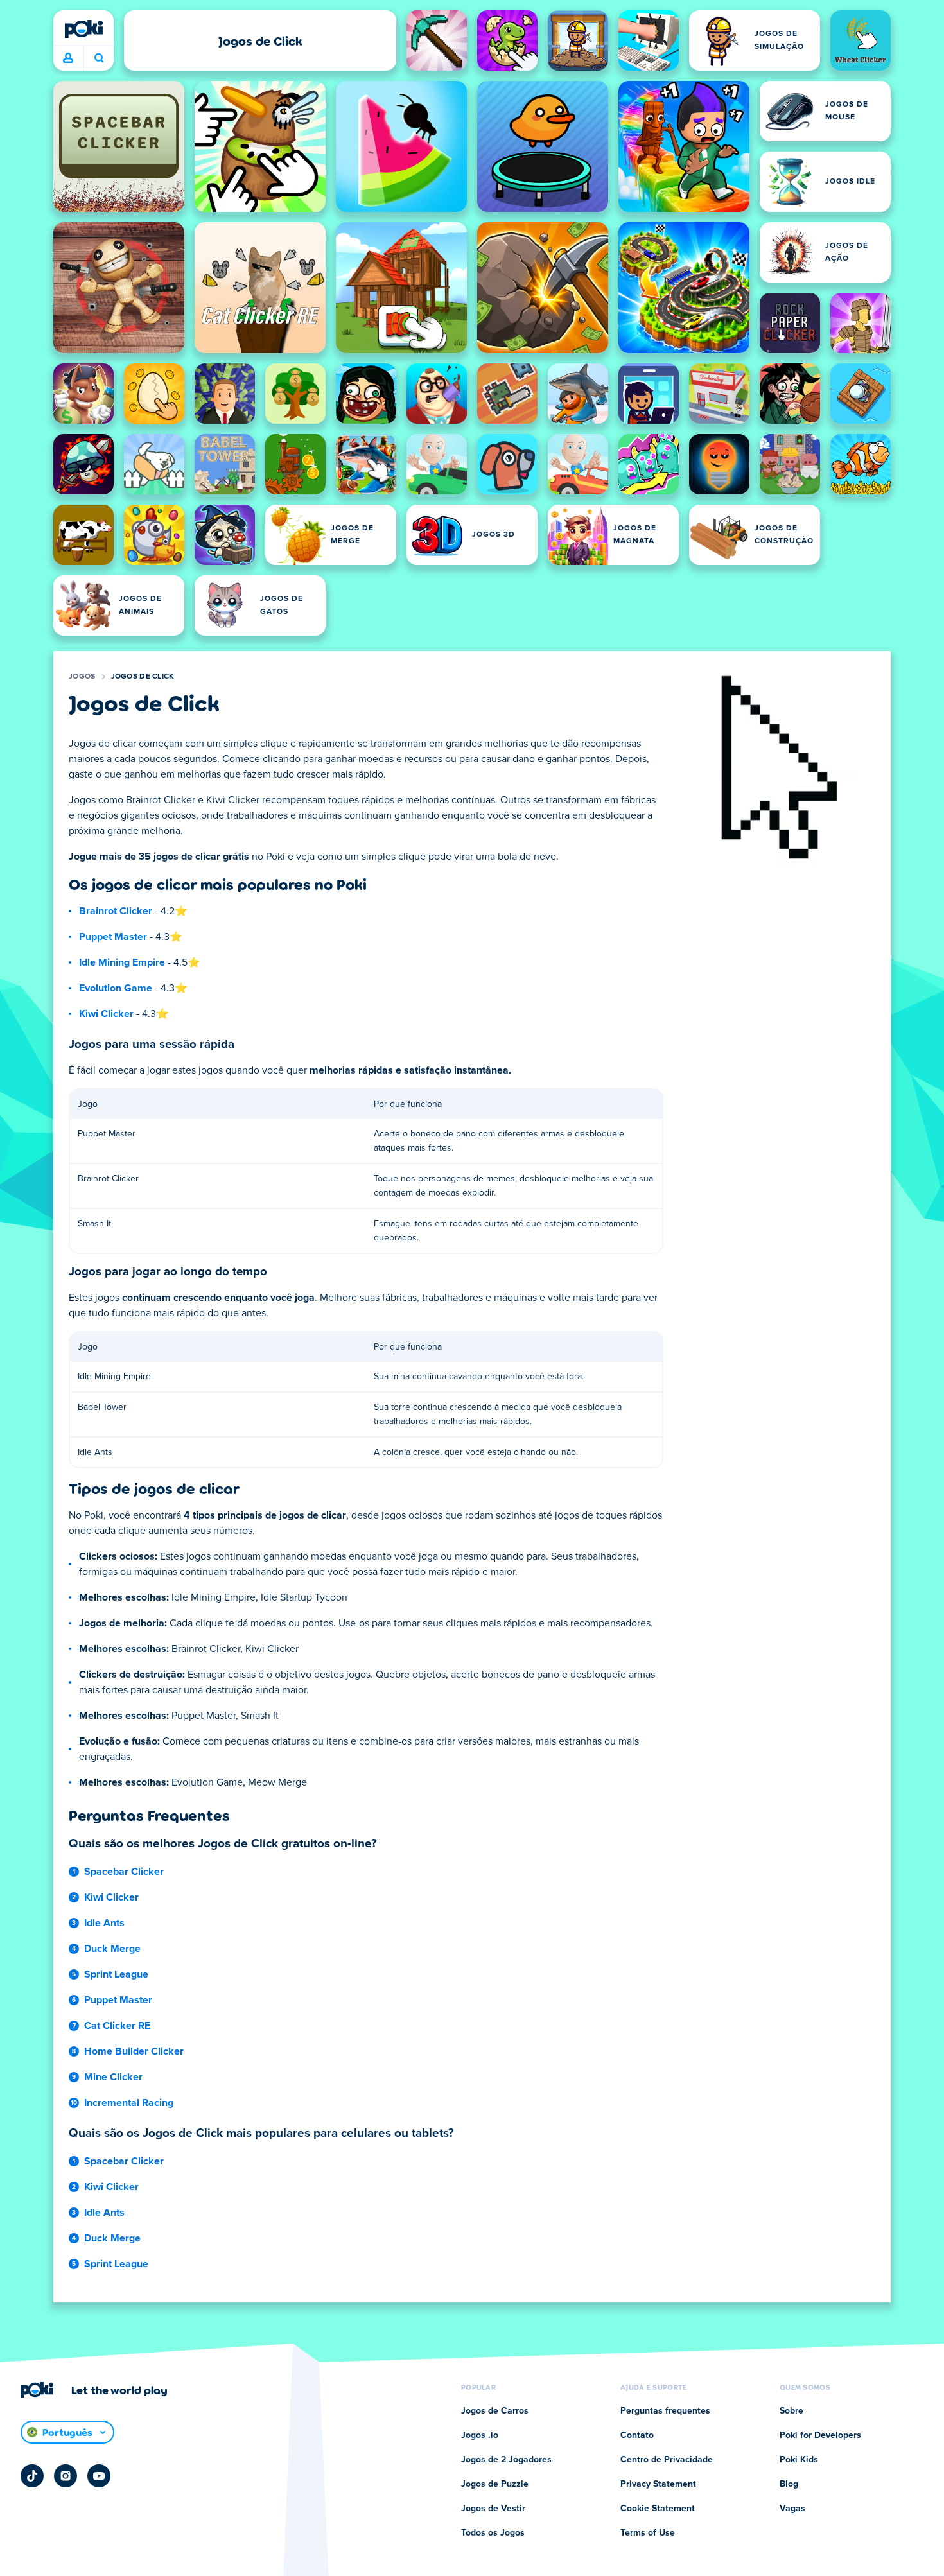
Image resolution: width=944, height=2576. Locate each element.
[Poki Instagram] (66, 2476)
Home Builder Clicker (134, 2051)
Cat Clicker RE (117, 2026)
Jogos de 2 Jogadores (506, 2460)
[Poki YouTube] (99, 2476)
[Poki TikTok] (32, 2476)
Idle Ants (104, 1923)
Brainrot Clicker (116, 911)
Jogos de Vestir (493, 2509)
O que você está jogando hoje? (99, 58)
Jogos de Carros (495, 2411)
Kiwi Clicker (106, 1014)
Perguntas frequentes (665, 2411)
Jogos (82, 677)
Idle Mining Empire (122, 962)
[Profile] (68, 58)
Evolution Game (116, 988)
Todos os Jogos (493, 2533)
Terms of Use (648, 2533)
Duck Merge (112, 1949)
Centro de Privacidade (667, 2460)
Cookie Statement (658, 2509)
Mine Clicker (113, 2077)
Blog (789, 2484)
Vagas (792, 2509)
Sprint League (116, 1974)
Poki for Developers (820, 2435)
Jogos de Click (143, 677)
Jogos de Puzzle (495, 2484)
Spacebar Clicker (124, 1872)
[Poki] (83, 29)
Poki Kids (799, 2460)
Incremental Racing (129, 2103)
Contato (637, 2435)
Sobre (791, 2411)
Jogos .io (480, 2435)
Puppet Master (113, 937)
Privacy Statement (658, 2484)
